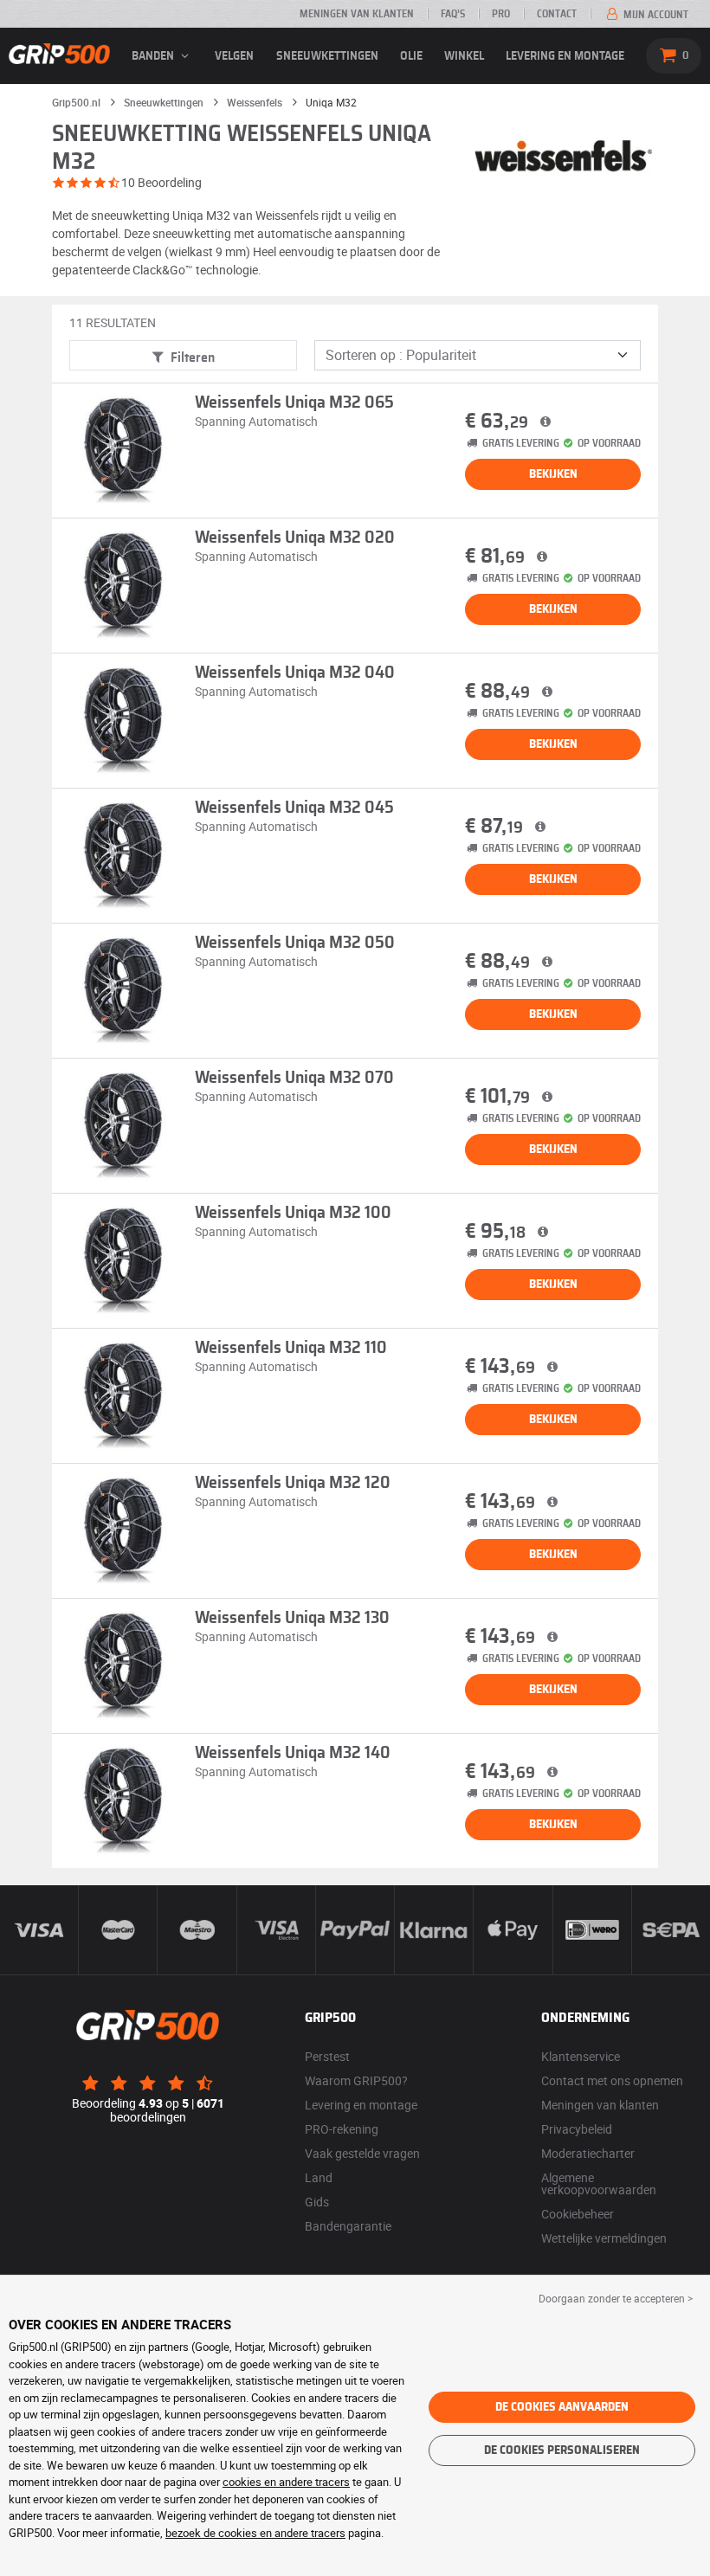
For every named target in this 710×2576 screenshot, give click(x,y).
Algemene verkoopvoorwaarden (599, 2183)
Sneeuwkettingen (327, 56)
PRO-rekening (342, 2129)
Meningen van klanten (357, 14)
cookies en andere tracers (286, 2482)
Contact (557, 14)
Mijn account (655, 15)
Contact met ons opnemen (612, 2080)
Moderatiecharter (588, 2153)
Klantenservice (581, 2056)
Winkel (464, 56)
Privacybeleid (577, 2129)
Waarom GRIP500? (356, 2080)
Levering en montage (565, 56)
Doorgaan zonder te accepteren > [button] (616, 2298)
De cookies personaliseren (562, 2450)
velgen (234, 56)
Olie (411, 56)
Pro (501, 14)
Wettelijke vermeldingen (604, 2238)
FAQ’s (453, 14)
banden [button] (154, 56)
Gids (317, 2202)
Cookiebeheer (578, 2214)
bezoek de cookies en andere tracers (255, 2533)
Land (319, 2177)
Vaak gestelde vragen (362, 2153)
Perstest (327, 2056)
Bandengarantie (348, 2226)
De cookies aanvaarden (562, 2407)
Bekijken (553, 474)
